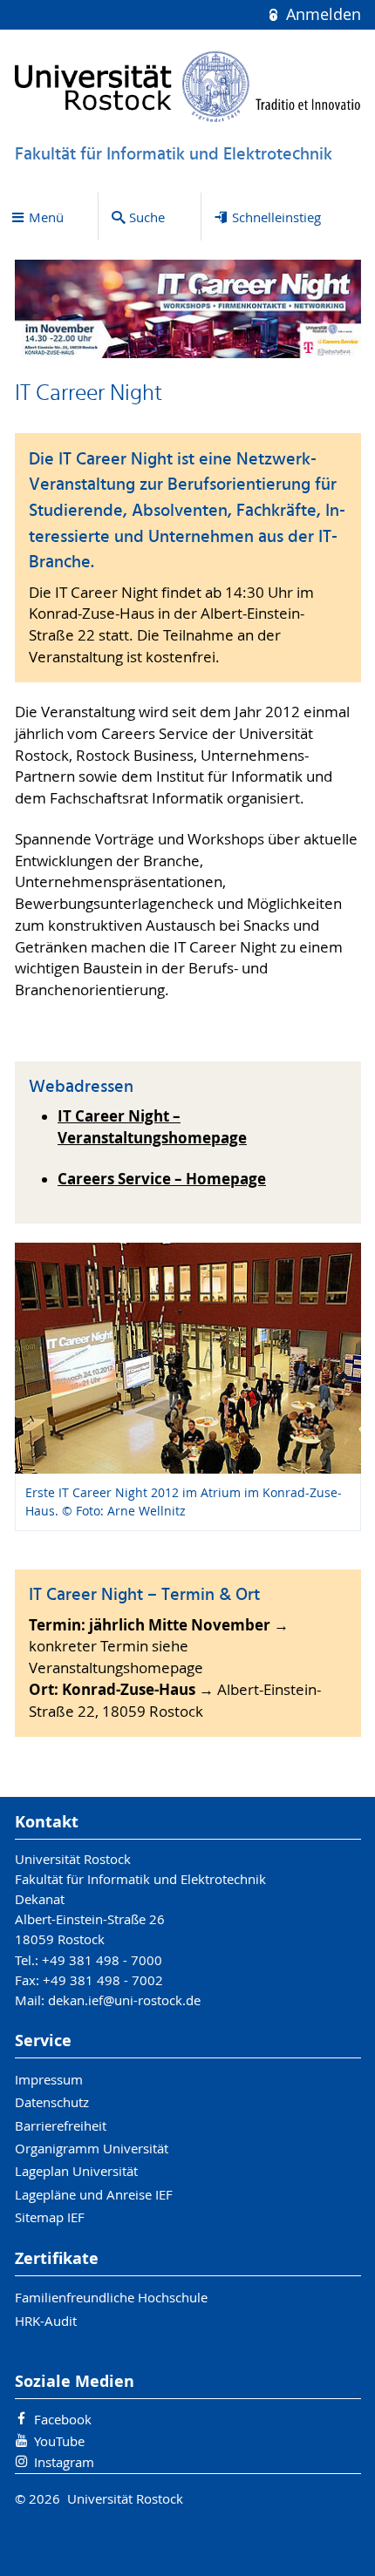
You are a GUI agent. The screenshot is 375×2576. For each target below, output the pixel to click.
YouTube (59, 2441)
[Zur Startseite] (188, 86)
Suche (147, 217)
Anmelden (321, 14)
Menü (46, 217)
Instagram (64, 2462)
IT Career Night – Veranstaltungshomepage (152, 1127)
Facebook (63, 2419)
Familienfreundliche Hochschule (111, 2297)
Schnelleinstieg (276, 217)
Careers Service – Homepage (162, 1179)
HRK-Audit (46, 2321)
